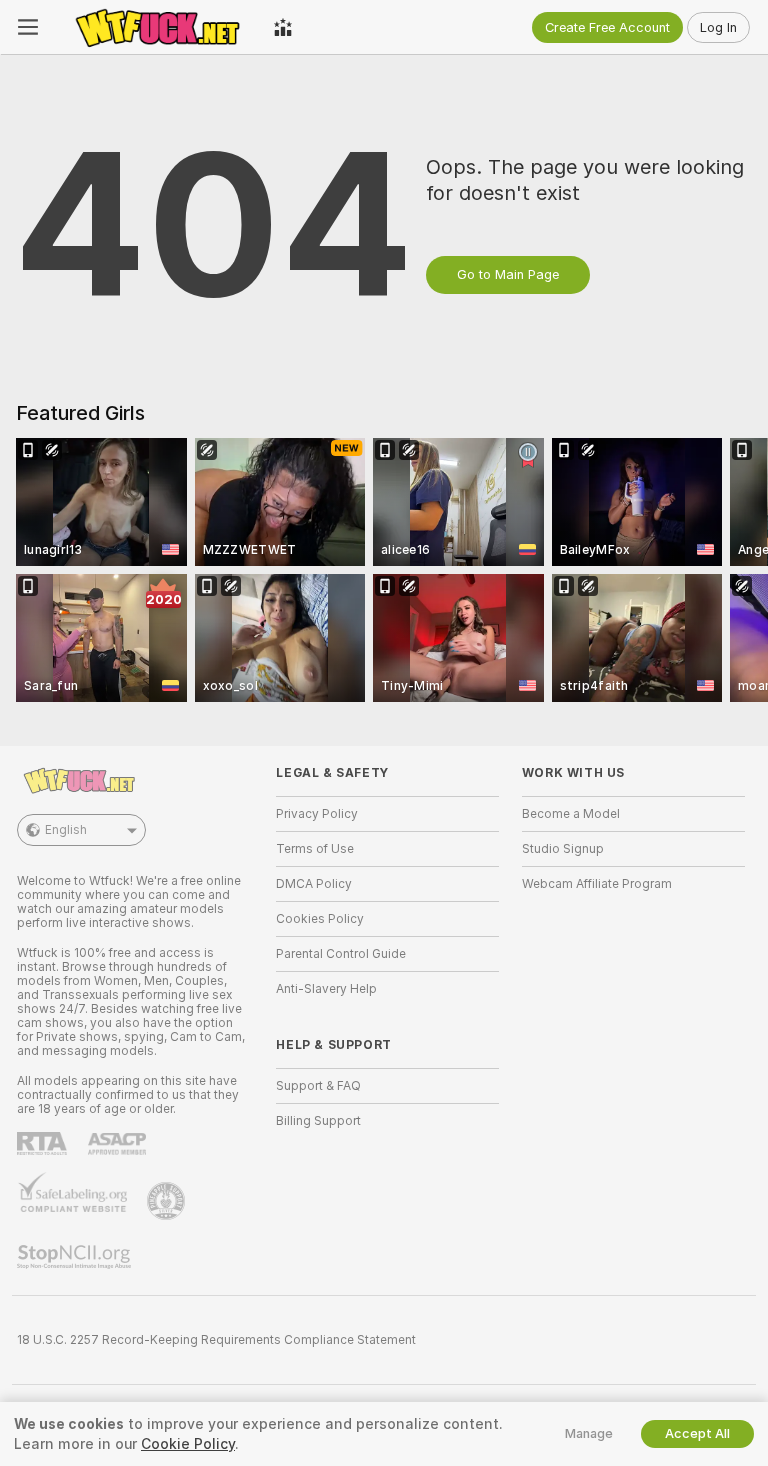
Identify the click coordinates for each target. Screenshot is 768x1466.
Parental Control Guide (341, 954)
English (66, 830)
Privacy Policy (317, 814)
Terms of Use (315, 849)
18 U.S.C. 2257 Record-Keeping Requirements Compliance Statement (216, 1340)
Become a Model (571, 814)
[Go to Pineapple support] (168, 1201)
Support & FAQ (318, 1086)
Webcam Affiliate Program (597, 884)
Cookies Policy (320, 919)
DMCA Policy (314, 884)
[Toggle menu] (28, 27)
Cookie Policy (188, 1444)
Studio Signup (563, 849)
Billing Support (318, 1121)
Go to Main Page (508, 274)
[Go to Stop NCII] (76, 1257)
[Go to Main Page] (156, 27)
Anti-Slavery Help (326, 989)
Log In (718, 27)
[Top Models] (283, 27)
